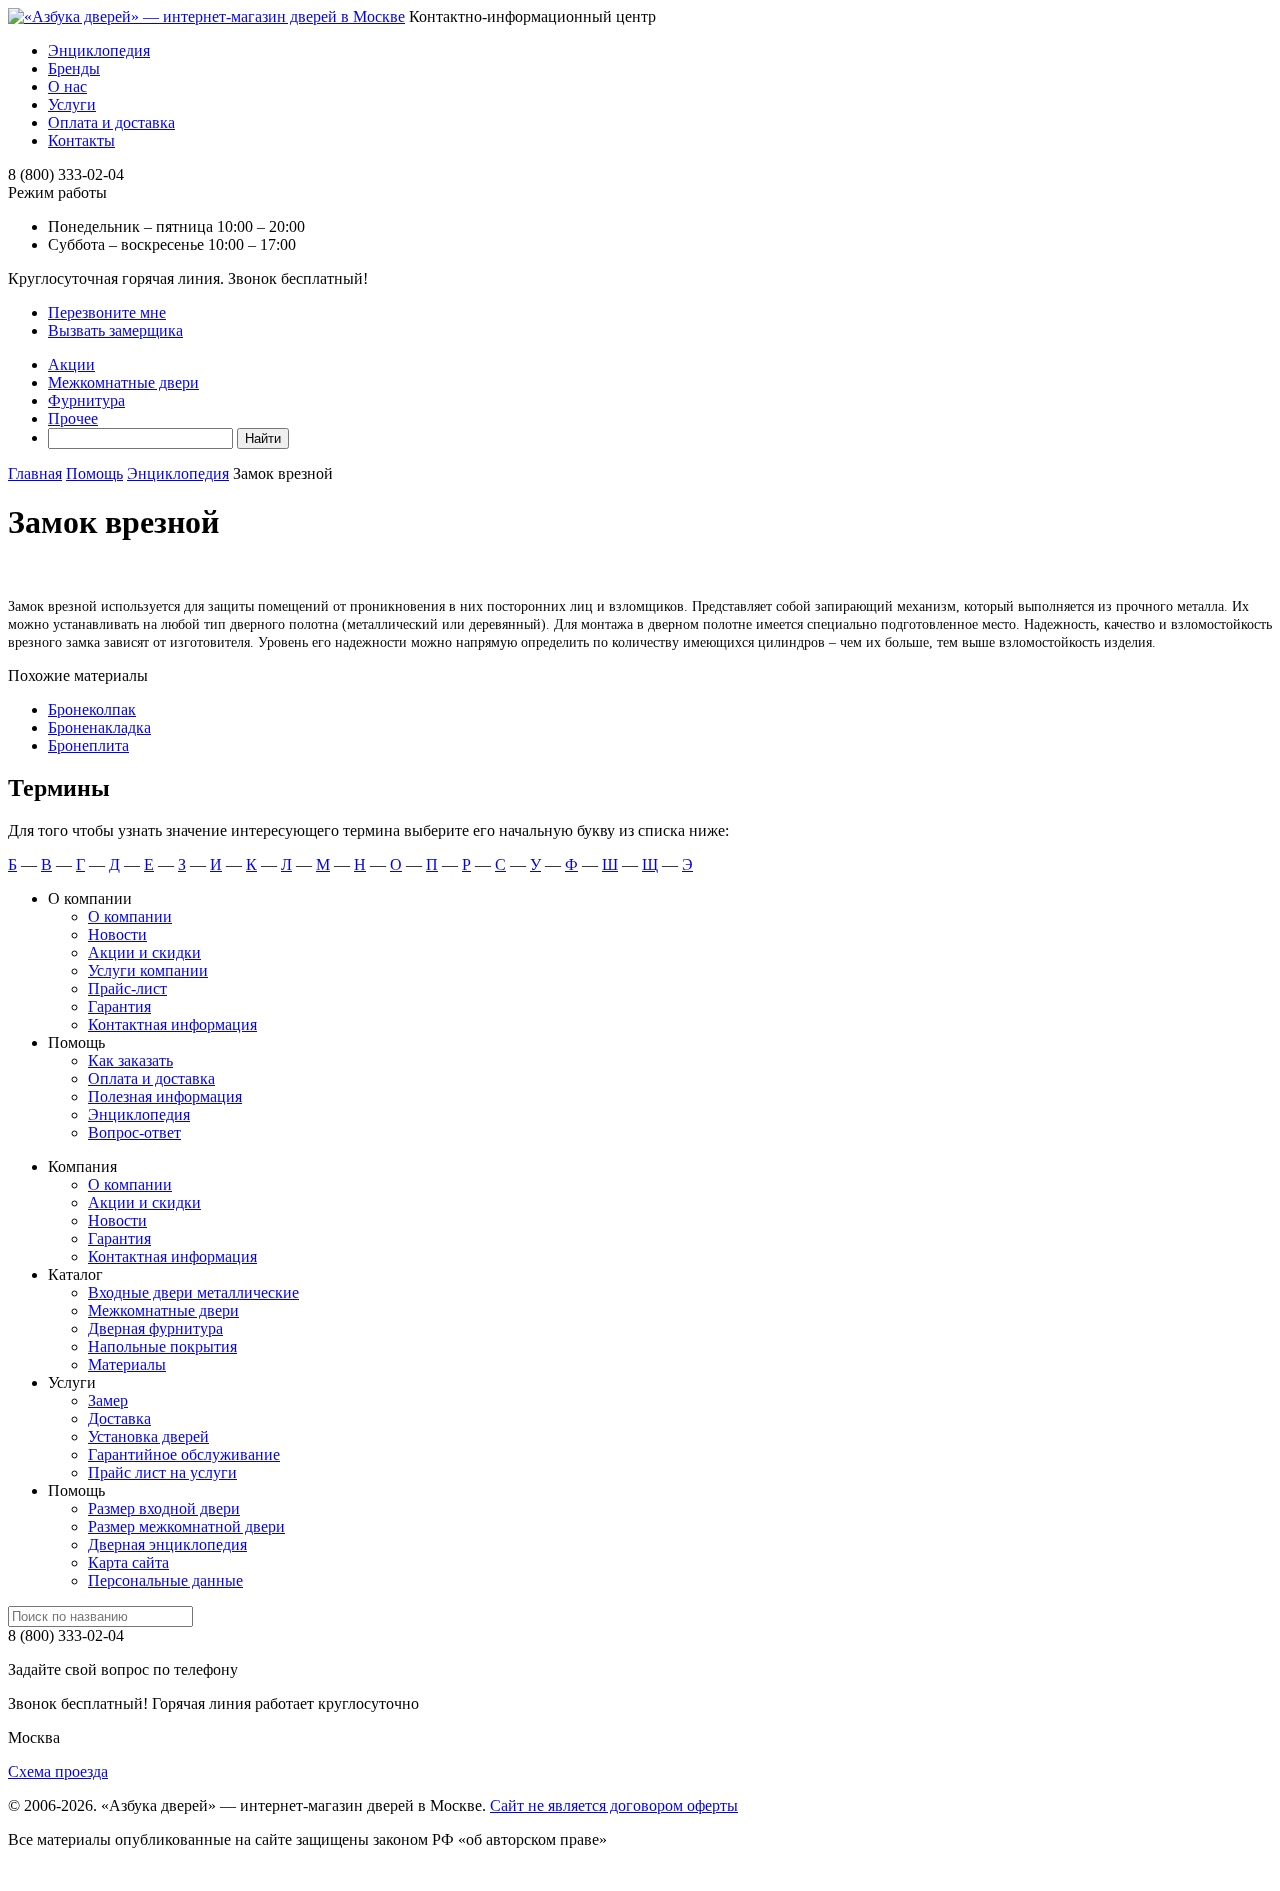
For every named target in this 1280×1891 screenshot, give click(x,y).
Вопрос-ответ (134, 1132)
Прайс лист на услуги (162, 1472)
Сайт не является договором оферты (614, 1805)
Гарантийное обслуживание (184, 1454)
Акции (71, 364)
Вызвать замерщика (115, 330)
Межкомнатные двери (123, 382)
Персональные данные (165, 1580)
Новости (117, 934)
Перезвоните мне (107, 312)
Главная (35, 473)
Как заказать (130, 1060)
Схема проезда (58, 1771)
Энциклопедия (99, 50)
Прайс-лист (127, 988)
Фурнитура (86, 400)
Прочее (73, 418)
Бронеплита (88, 745)
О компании (130, 916)
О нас (67, 86)
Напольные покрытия (162, 1346)
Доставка (119, 1418)
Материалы (127, 1364)
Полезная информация (165, 1096)
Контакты (81, 140)
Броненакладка (99, 727)
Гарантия (119, 1006)
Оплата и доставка (111, 122)
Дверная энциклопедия (167, 1544)
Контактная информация (172, 1024)
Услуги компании (148, 970)
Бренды (74, 68)
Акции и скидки (144, 952)
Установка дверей (148, 1436)
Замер (108, 1400)
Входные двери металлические (193, 1292)
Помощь (94, 473)
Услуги (72, 104)
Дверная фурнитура (155, 1328)
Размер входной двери (164, 1508)
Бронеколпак (92, 709)
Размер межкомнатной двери (186, 1526)
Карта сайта (128, 1562)
